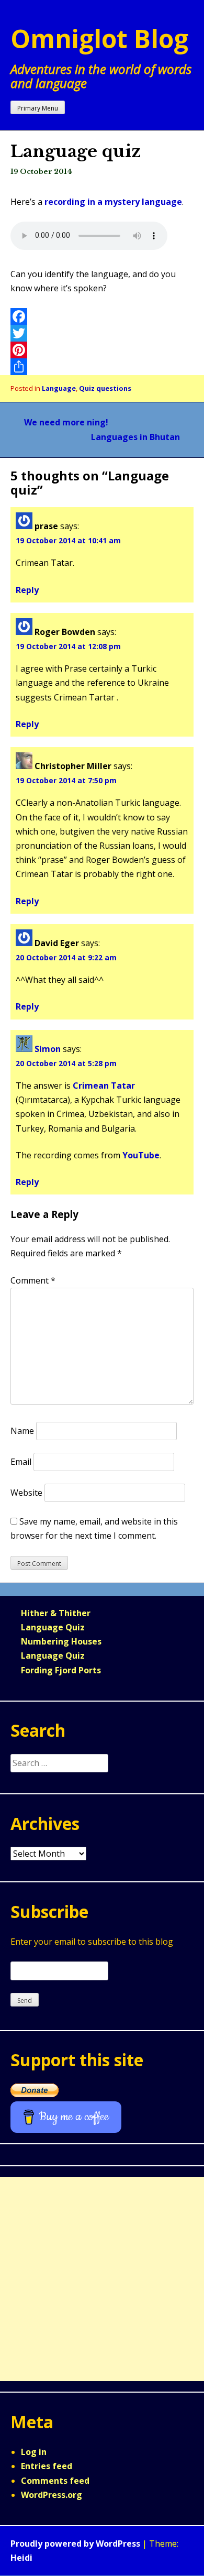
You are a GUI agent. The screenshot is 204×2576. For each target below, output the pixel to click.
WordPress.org (52, 2495)
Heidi (21, 2558)
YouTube (141, 1155)
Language (59, 388)
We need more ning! (66, 422)
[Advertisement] (102, 2279)
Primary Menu (38, 108)
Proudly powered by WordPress (75, 2544)
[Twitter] (102, 333)
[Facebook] (102, 316)
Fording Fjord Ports (61, 1670)
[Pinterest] (102, 350)
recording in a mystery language (113, 202)
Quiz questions (105, 388)
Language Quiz (53, 1627)
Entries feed (47, 2466)
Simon (48, 1049)
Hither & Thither (56, 1613)
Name (22, 1431)
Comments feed (55, 2481)
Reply (27, 590)
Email (21, 1462)
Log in (34, 2452)
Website (26, 1493)
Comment (33, 1280)
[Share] (102, 367)
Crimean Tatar (104, 1086)
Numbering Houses (61, 1641)
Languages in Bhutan (135, 437)
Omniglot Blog (99, 39)
